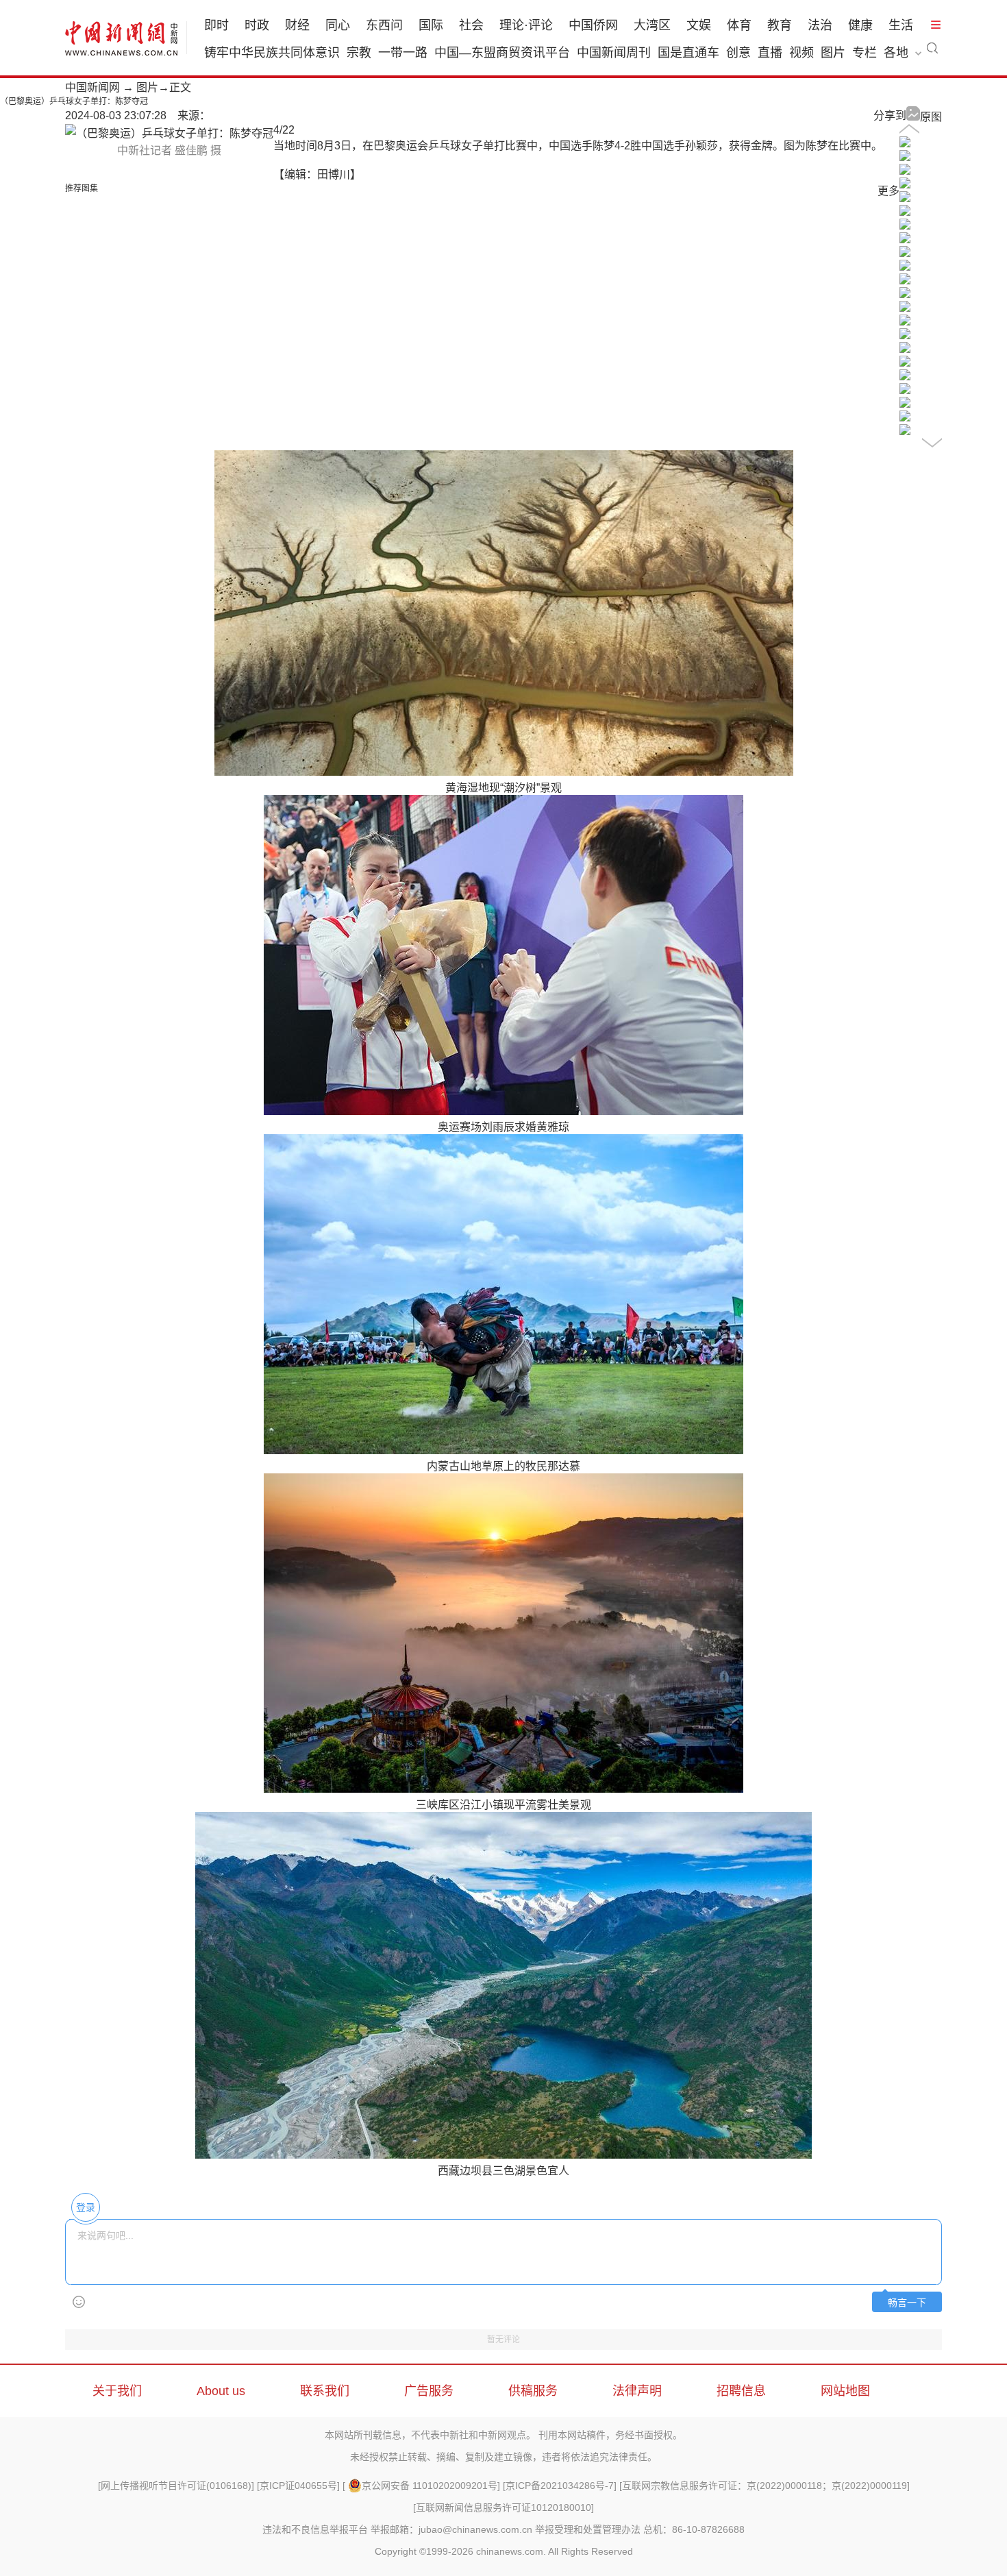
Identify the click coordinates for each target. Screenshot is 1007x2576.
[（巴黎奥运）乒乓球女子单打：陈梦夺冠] (905, 185)
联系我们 (325, 2391)
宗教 (359, 53)
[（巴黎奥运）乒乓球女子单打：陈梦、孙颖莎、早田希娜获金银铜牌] (905, 294)
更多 (888, 191)
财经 (297, 25)
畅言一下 (907, 2303)
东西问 (384, 25)
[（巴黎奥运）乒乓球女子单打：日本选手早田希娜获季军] (905, 431)
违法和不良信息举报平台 (315, 2529)
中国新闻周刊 (614, 53)
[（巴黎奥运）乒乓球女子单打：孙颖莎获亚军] (905, 198)
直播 (770, 53)
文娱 (699, 25)
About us (221, 2391)
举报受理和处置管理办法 (588, 2529)
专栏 (865, 53)
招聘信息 (741, 2391)
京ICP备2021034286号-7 (560, 2486)
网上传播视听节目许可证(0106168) (176, 2486)
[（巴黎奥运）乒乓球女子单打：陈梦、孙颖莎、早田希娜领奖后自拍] (905, 308)
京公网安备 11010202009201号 (430, 2486)
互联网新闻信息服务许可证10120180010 (503, 2507)
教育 (780, 25)
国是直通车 (688, 53)
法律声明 (637, 2391)
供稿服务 (533, 2391)
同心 (338, 25)
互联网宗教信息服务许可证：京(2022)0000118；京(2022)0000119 (764, 2486)
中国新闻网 (92, 87)
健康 (860, 25)
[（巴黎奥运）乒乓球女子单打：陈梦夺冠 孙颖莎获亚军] (905, 144)
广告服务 (429, 2391)
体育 (739, 25)
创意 (738, 53)
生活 (901, 25)
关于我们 (117, 2391)
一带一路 (403, 53)
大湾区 (652, 25)
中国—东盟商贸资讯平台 (502, 53)
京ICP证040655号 (298, 2486)
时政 (257, 25)
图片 (833, 53)
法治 (820, 25)
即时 (216, 25)
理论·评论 (526, 25)
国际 (431, 25)
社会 (471, 25)
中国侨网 (593, 25)
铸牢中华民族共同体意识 (272, 53)
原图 (931, 117)
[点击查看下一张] (169, 133)
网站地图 (845, 2391)
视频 (801, 53)
